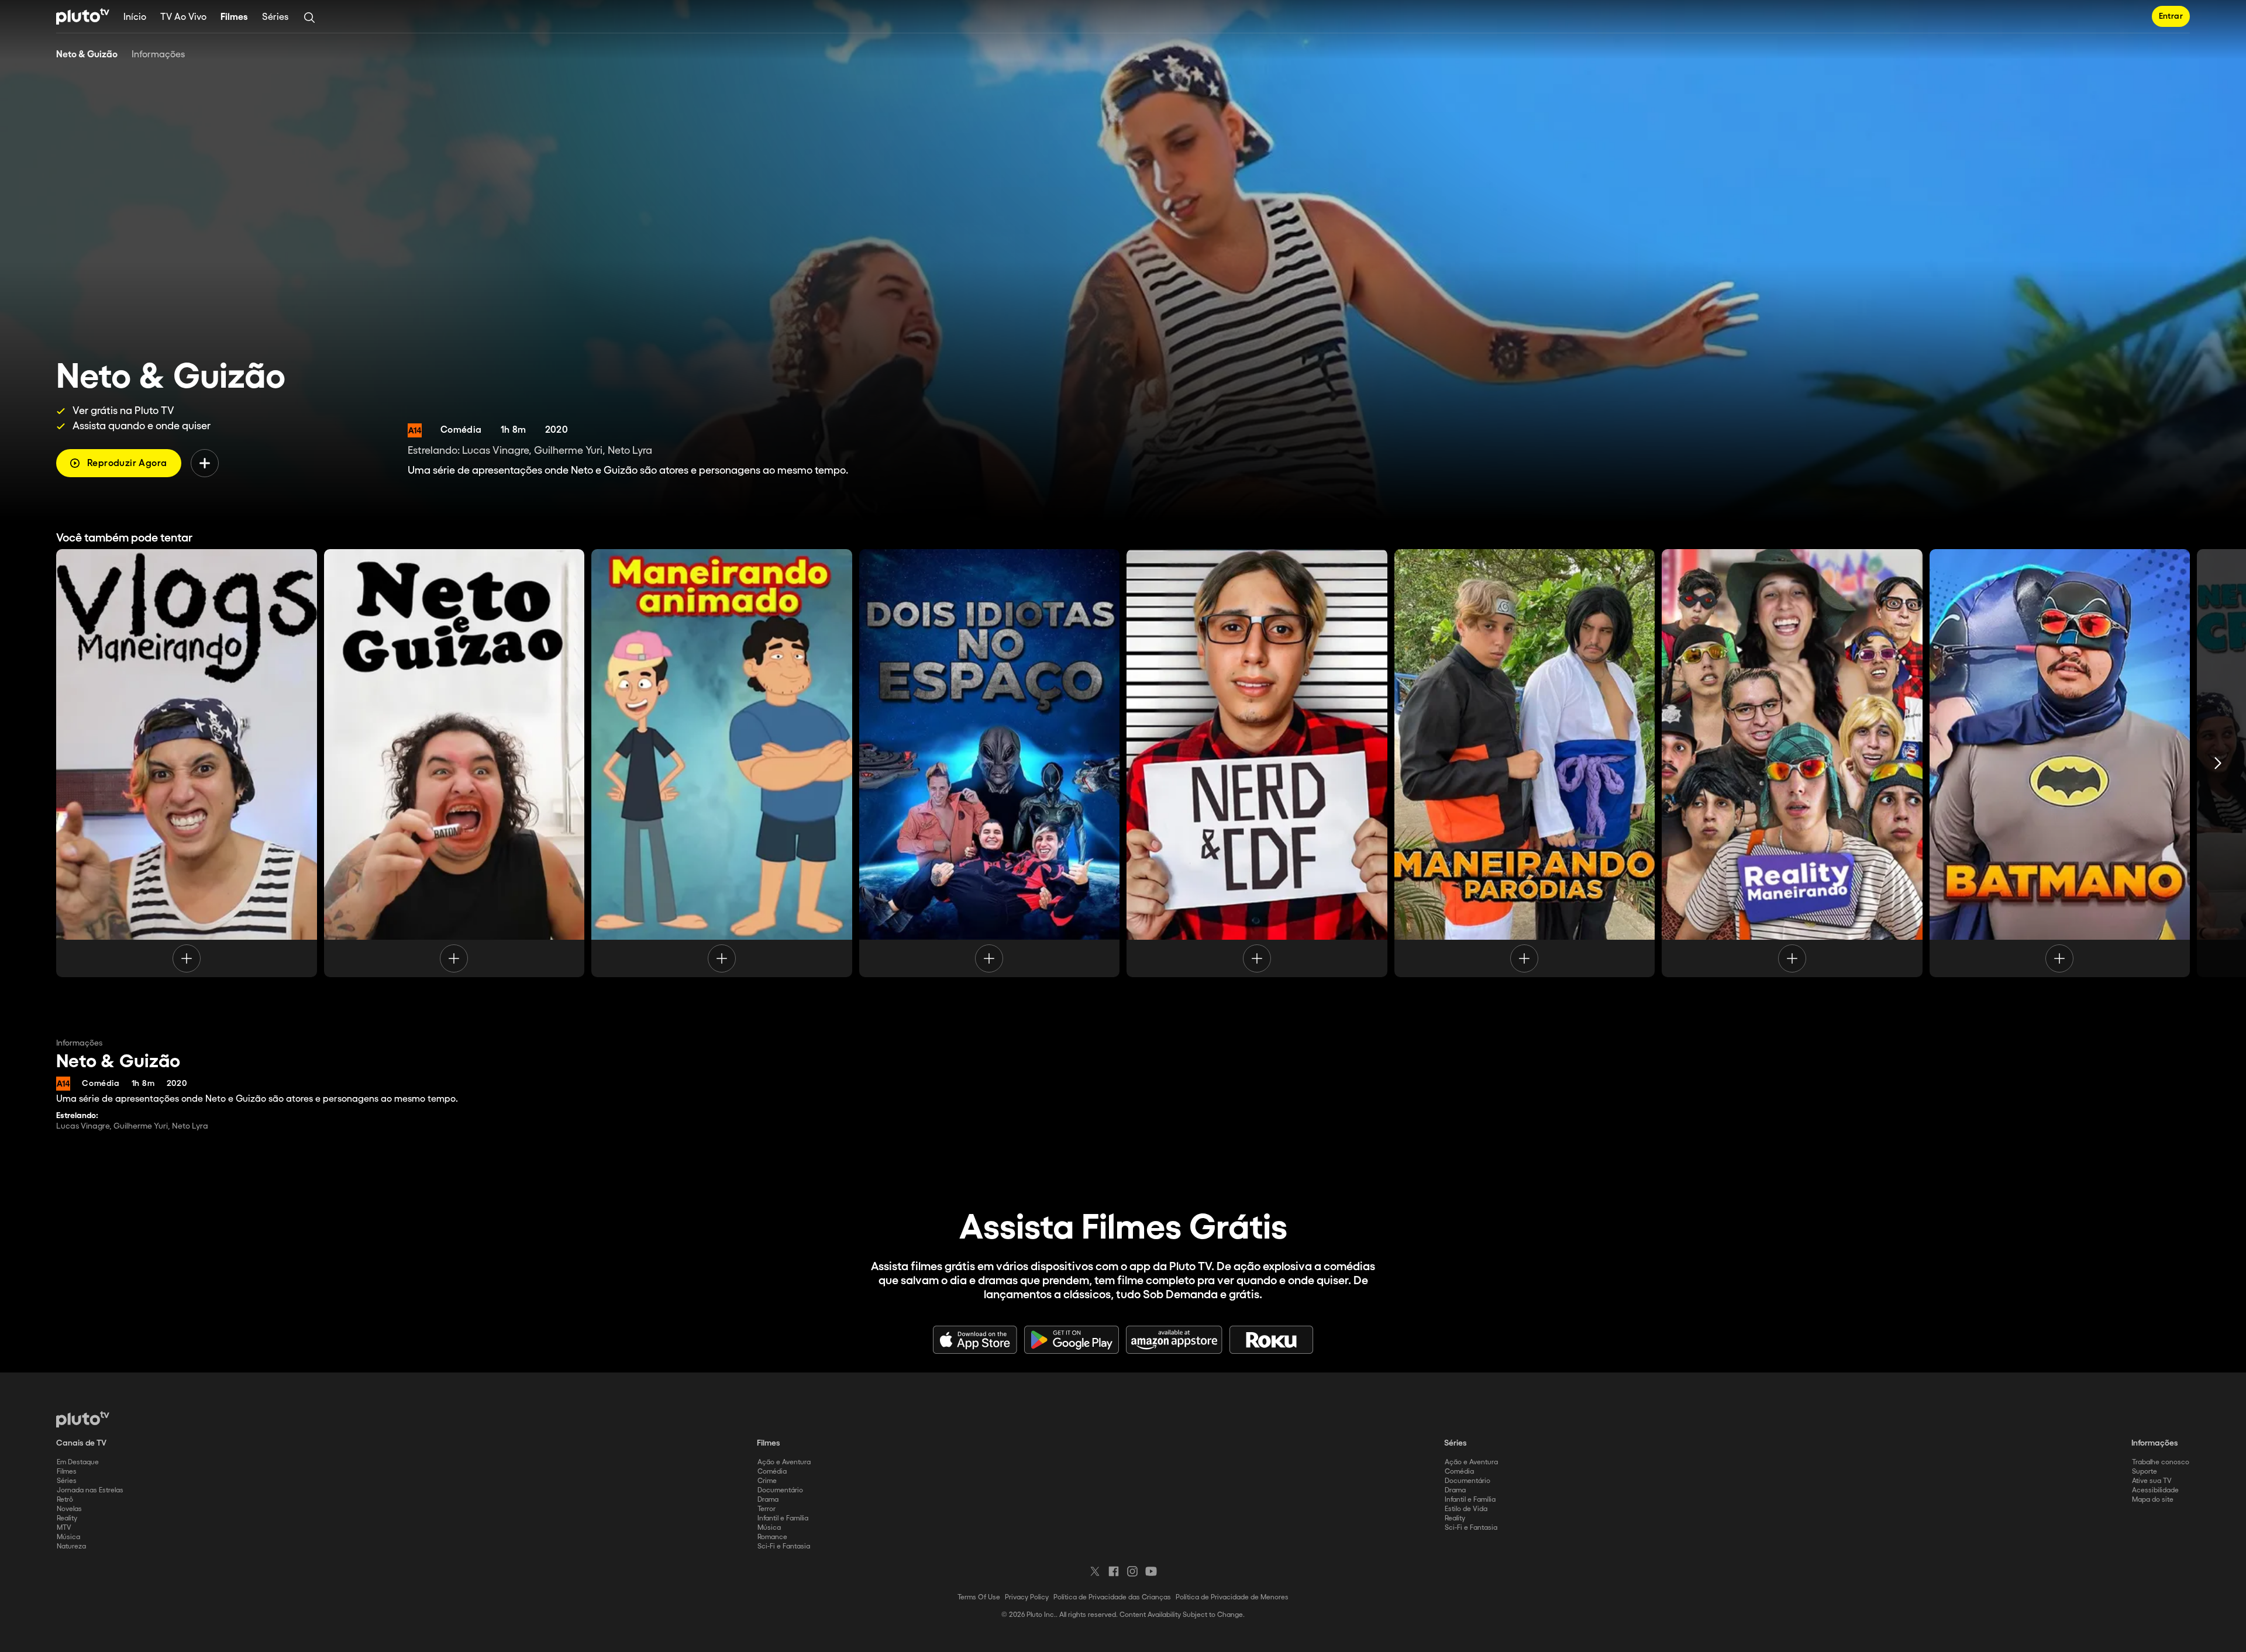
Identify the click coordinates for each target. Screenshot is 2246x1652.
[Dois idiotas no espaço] (990, 763)
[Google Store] (1072, 1340)
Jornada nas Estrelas (90, 1490)
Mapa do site (2153, 1500)
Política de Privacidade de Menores (1232, 1597)
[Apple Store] (975, 1340)
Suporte (2145, 1472)
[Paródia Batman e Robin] (2060, 763)
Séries (275, 17)
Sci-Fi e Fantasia (784, 1546)
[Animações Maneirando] (722, 763)
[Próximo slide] (2218, 763)
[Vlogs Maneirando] (187, 763)
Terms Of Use (979, 1597)
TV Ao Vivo (183, 17)
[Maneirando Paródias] (1525, 763)
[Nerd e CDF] (1257, 763)
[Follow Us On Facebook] (1114, 1571)
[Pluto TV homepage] (83, 1419)
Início (135, 17)
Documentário (780, 1490)
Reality (67, 1518)
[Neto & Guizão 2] (454, 763)
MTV (64, 1528)
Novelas (69, 1509)
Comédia (772, 1472)
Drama (768, 1500)
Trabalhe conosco (2161, 1462)
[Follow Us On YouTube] (1151, 1571)
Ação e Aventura (784, 1462)
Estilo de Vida (1466, 1509)
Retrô (65, 1500)
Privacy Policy (1027, 1597)
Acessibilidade (2155, 1490)
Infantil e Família (783, 1518)
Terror (767, 1509)
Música (68, 1537)
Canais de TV (81, 1443)
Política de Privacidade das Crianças (1112, 1597)
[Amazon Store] (1174, 1340)
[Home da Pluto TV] (83, 16)
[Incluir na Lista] (205, 463)
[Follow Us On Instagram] (1132, 1571)
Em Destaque (78, 1462)
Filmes (234, 17)
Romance (772, 1537)
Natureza (71, 1546)
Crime (767, 1481)
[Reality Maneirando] (1792, 763)
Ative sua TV (2152, 1481)
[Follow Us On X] (1095, 1571)
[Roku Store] (1272, 1340)
